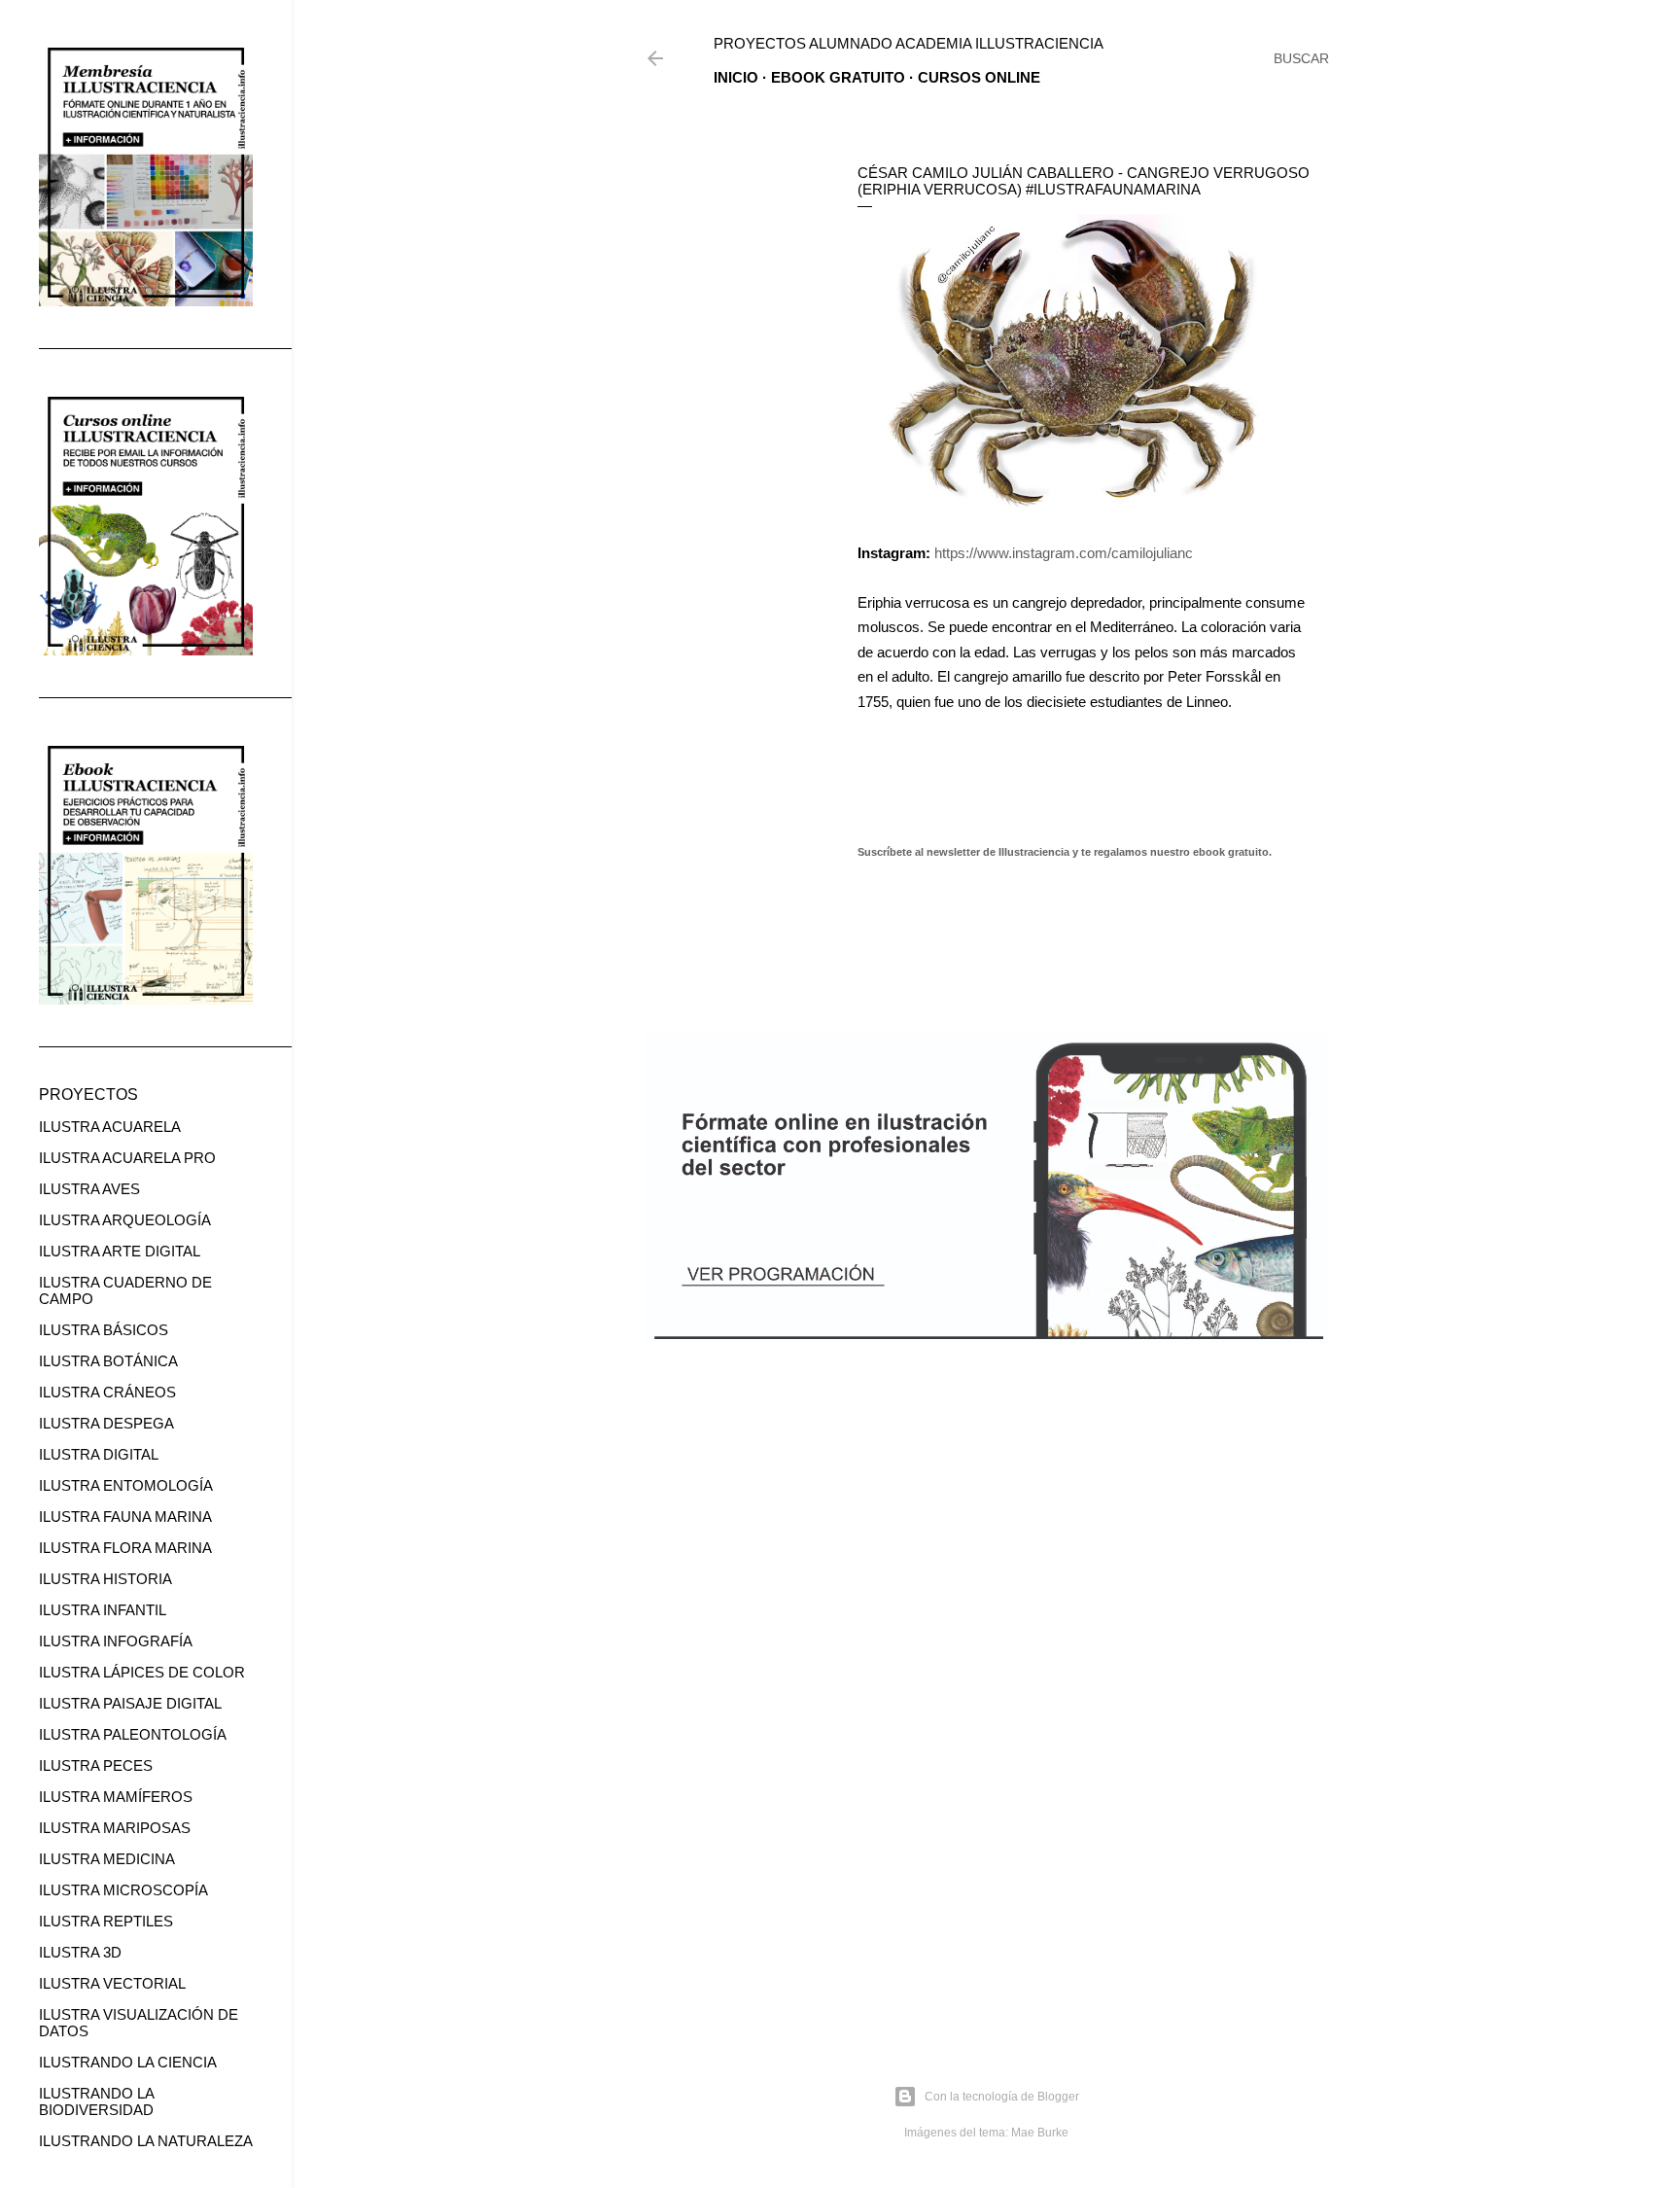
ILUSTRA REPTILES (106, 1921)
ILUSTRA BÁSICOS (104, 1330)
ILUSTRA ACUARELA (110, 1127)
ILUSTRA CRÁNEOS (107, 1392)
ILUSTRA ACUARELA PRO (127, 1158)
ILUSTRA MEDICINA (107, 1859)
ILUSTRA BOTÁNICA (108, 1361)
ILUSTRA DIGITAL (99, 1454)
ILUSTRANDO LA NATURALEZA (146, 2141)
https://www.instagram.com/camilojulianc (1064, 553)
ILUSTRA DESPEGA (106, 1423)
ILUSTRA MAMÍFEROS (116, 1797)
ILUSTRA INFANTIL (103, 1610)
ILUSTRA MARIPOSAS (115, 1828)
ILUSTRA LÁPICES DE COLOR (142, 1672)
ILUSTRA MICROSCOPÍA (123, 1890)
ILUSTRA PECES (96, 1765)
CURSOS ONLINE (979, 77)
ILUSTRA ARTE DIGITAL (120, 1251)
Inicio (736, 77)
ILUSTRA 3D (80, 1952)
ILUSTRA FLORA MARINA (125, 1548)
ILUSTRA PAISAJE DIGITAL (130, 1703)
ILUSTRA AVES (89, 1189)
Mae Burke (1040, 2133)
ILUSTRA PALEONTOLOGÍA (133, 1734)
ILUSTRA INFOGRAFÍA (116, 1641)
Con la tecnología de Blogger (1002, 2097)
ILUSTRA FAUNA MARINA (125, 1517)
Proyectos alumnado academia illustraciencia (909, 43)
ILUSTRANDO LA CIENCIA (128, 2062)
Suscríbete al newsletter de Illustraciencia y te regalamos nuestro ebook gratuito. (1065, 852)
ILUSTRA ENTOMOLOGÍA (126, 1485)
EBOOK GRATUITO (838, 77)
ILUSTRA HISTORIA (105, 1579)
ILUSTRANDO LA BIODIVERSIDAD (96, 2101)
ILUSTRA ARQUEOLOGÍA (125, 1220)
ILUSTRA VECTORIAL (112, 1983)
